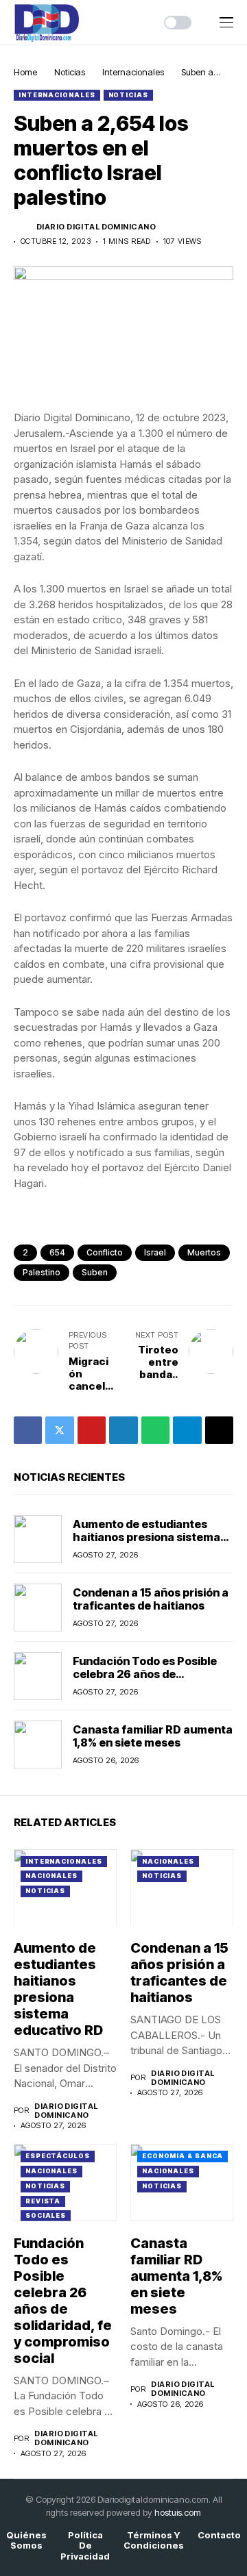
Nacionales (51, 1876)
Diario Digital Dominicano (96, 227)
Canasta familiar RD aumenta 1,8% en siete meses (153, 1736)
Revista (43, 2201)
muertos (204, 1252)
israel (155, 1252)
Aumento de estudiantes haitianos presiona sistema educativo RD (146, 1537)
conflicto (105, 1252)
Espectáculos (58, 2156)
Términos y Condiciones (154, 2541)
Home (25, 72)
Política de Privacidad (85, 2546)
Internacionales (133, 72)
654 (57, 1252)
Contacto (219, 2535)
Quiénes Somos (26, 2541)
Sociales (46, 2215)
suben (95, 1272)
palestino (42, 1272)
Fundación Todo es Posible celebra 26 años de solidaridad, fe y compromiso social (151, 1681)
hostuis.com (178, 2512)
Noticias (70, 72)
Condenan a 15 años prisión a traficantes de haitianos (151, 1599)
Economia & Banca (183, 2156)
